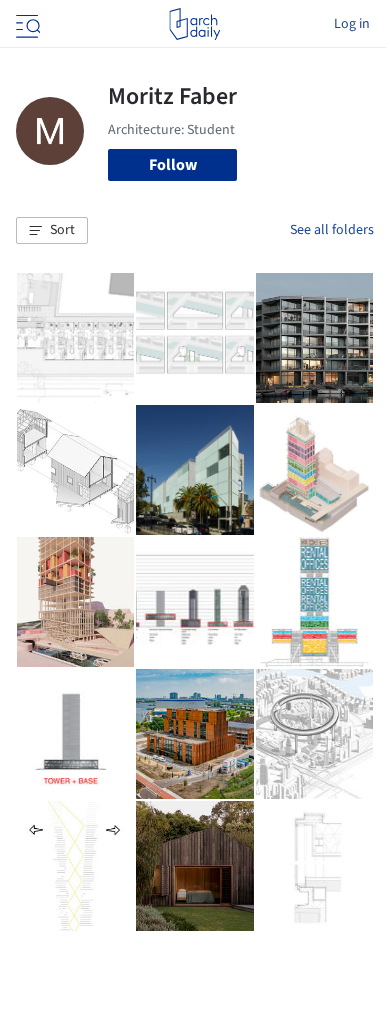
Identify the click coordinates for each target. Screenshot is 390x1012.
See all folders (332, 230)
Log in (352, 24)
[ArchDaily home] (194, 24)
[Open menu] (26, 24)
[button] (52, 231)
